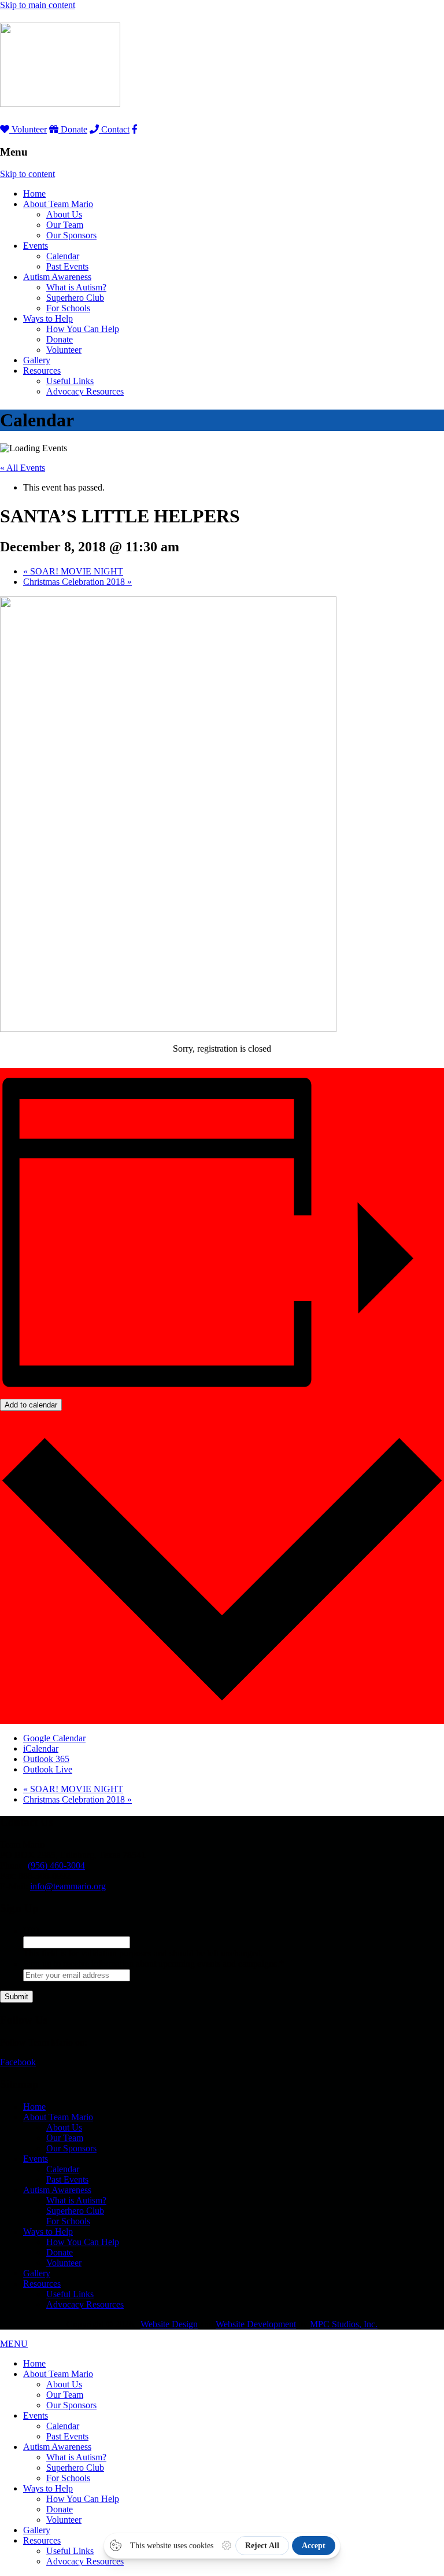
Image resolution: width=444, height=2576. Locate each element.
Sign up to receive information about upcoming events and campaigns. (153, 1964)
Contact (114, 129)
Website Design (169, 2324)
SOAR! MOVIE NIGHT (73, 571)
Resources (42, 371)
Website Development (256, 2324)
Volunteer (28, 129)
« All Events (23, 468)
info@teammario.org (68, 1886)
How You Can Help (83, 329)
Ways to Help (48, 318)
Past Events (67, 266)
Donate (73, 129)
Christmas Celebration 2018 (77, 582)
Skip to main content (38, 5)
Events (36, 246)
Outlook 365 (46, 1759)
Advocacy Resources (85, 391)
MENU (14, 2344)
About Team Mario (58, 204)
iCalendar (41, 1748)
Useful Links (70, 381)
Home (34, 194)
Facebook (18, 2062)
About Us (64, 214)
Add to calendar (31, 1405)
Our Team (65, 225)
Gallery (37, 360)
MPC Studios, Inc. (344, 2324)
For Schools (68, 308)
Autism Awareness (57, 277)
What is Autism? (76, 287)
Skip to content (27, 174)
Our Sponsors (71, 235)
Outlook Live (48, 1769)
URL (33, 1931)
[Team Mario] (60, 101)
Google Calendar (54, 1738)
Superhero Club (75, 298)
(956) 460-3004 (56, 1865)
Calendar (63, 256)
